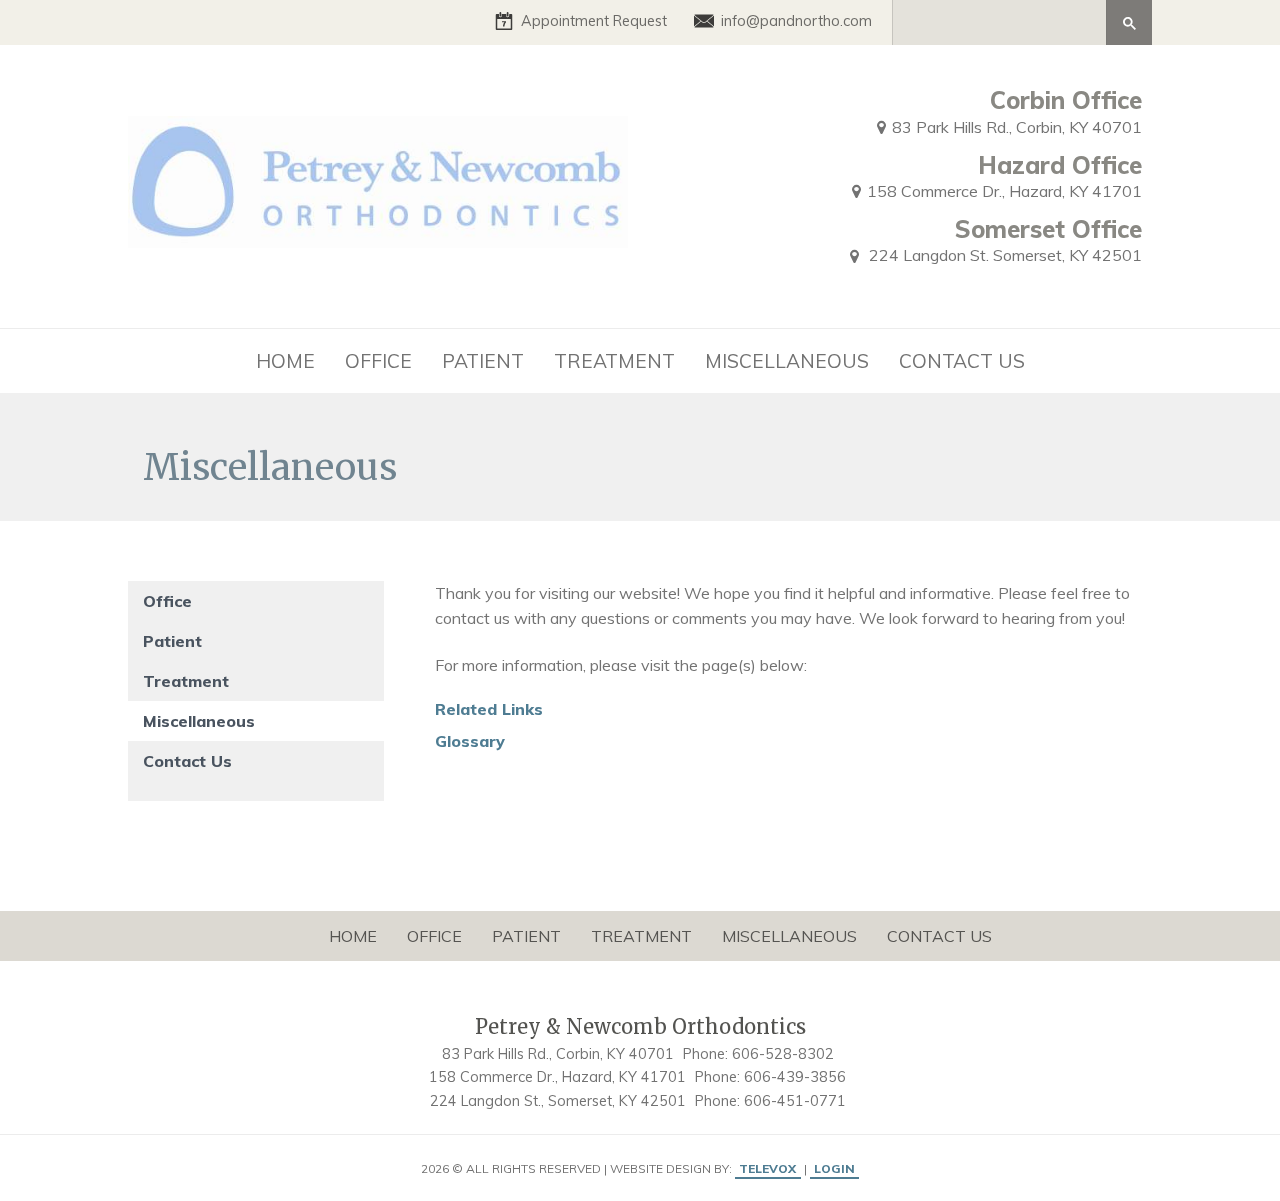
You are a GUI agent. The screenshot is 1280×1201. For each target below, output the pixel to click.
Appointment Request (594, 21)
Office (167, 601)
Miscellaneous (199, 721)
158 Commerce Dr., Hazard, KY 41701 (1004, 191)
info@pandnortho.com (796, 21)
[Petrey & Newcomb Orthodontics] (378, 182)
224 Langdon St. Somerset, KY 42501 (1003, 255)
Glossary (470, 741)
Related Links (489, 709)
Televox (767, 1168)
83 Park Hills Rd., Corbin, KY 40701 (1017, 127)
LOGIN (834, 1168)
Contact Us (187, 761)
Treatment (186, 681)
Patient (172, 641)
